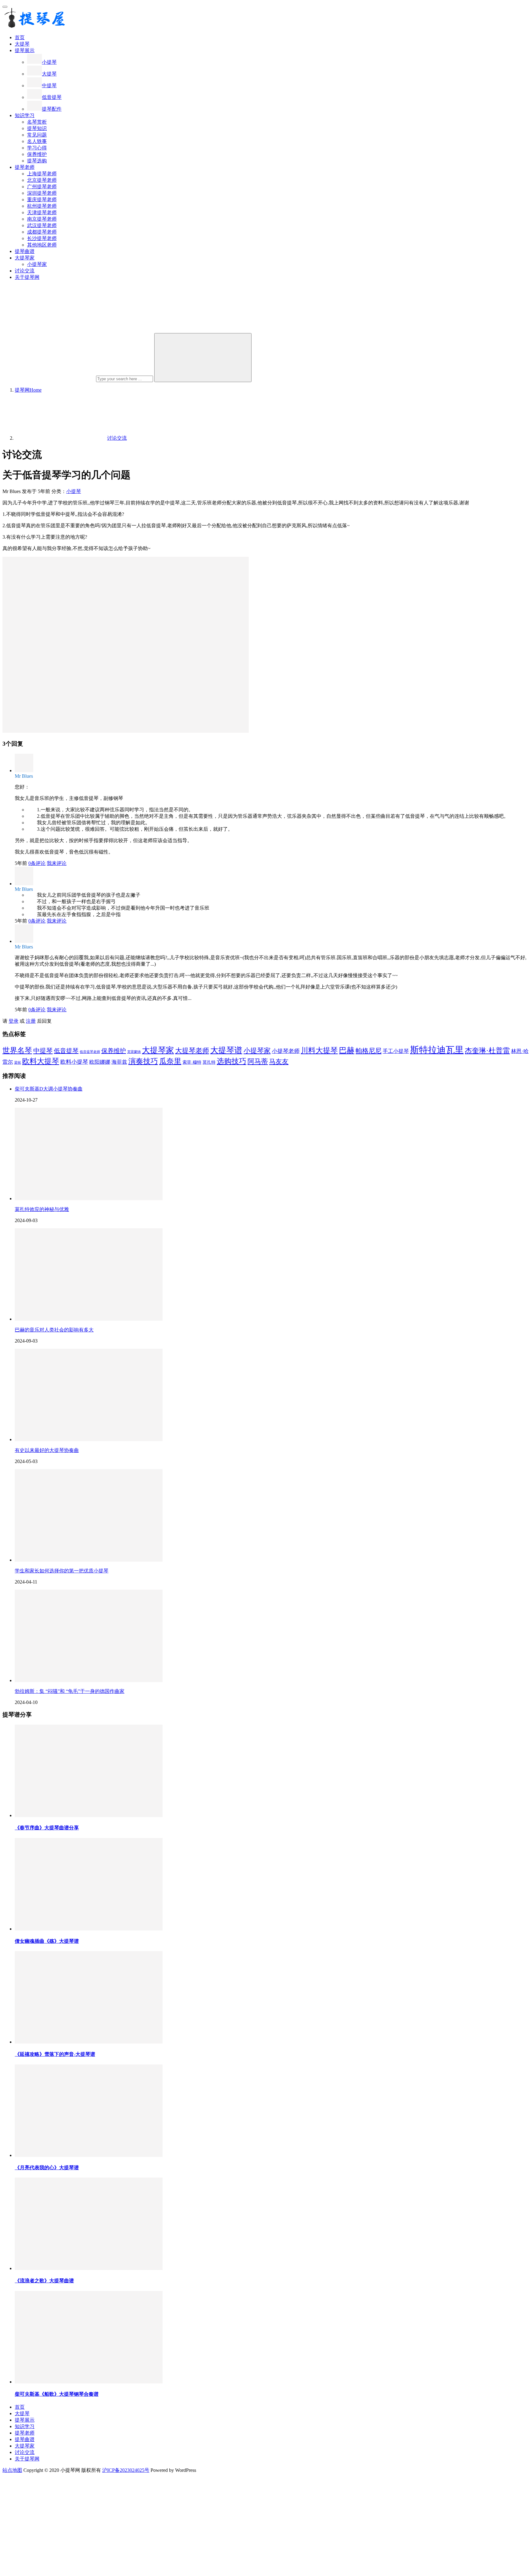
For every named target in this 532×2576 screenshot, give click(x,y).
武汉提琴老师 (42, 225)
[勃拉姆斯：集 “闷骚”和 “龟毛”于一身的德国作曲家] (89, 1680)
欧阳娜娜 (100, 1062)
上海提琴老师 (42, 174)
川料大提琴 (319, 1050)
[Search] (203, 358)
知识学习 (25, 115)
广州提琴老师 (42, 187)
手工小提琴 (396, 1051)
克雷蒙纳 (134, 1052)
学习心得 (37, 148)
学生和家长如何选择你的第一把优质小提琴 (62, 1571)
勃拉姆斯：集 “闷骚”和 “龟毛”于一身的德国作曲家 (70, 1691)
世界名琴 (17, 1050)
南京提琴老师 (42, 219)
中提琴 (49, 86)
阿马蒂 (258, 1061)
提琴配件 (52, 109)
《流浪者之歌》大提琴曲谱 (44, 2281)
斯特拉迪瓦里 (437, 1050)
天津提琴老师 (42, 212)
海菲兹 (119, 1062)
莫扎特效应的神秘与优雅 (42, 1209)
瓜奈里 (170, 1061)
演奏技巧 (143, 1061)
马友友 (279, 1062)
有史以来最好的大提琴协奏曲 (47, 1450)
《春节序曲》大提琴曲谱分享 (47, 1828)
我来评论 (57, 863)
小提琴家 (37, 264)
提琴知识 (37, 128)
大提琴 (22, 44)
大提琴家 (25, 258)
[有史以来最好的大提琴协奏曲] (89, 1439)
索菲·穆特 (192, 1062)
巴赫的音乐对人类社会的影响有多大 (54, 1330)
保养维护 (37, 154)
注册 (31, 1021)
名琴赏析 (37, 122)
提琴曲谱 (25, 251)
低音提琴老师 (90, 1052)
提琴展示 (25, 50)
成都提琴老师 (42, 232)
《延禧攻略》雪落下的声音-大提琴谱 (55, 2054)
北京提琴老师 (42, 180)
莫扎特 (209, 1062)
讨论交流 (25, 271)
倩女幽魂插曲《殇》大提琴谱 (47, 1941)
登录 (14, 1021)
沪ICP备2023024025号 (126, 2470)
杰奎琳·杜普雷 (487, 1050)
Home (28, 390)
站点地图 (12, 2470)
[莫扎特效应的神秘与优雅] (89, 1198)
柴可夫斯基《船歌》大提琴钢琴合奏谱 (57, 2394)
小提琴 (49, 62)
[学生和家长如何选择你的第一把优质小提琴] (89, 1560)
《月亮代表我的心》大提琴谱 (47, 2168)
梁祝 (18, 1063)
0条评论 (37, 863)
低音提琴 (52, 97)
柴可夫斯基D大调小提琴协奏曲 (49, 1089)
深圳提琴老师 (42, 193)
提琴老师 (25, 167)
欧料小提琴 (74, 1062)
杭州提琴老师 (42, 206)
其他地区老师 (42, 245)
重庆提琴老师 (42, 200)
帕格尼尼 (369, 1051)
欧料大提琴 (41, 1061)
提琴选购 (37, 161)
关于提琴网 (27, 277)
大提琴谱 (226, 1050)
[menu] (5, 7)
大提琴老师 (192, 1051)
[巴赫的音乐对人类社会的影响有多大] (89, 1319)
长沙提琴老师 (42, 238)
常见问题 (37, 135)
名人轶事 (37, 141)
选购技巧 (232, 1061)
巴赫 (347, 1050)
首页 (20, 37)
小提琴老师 (286, 1051)
